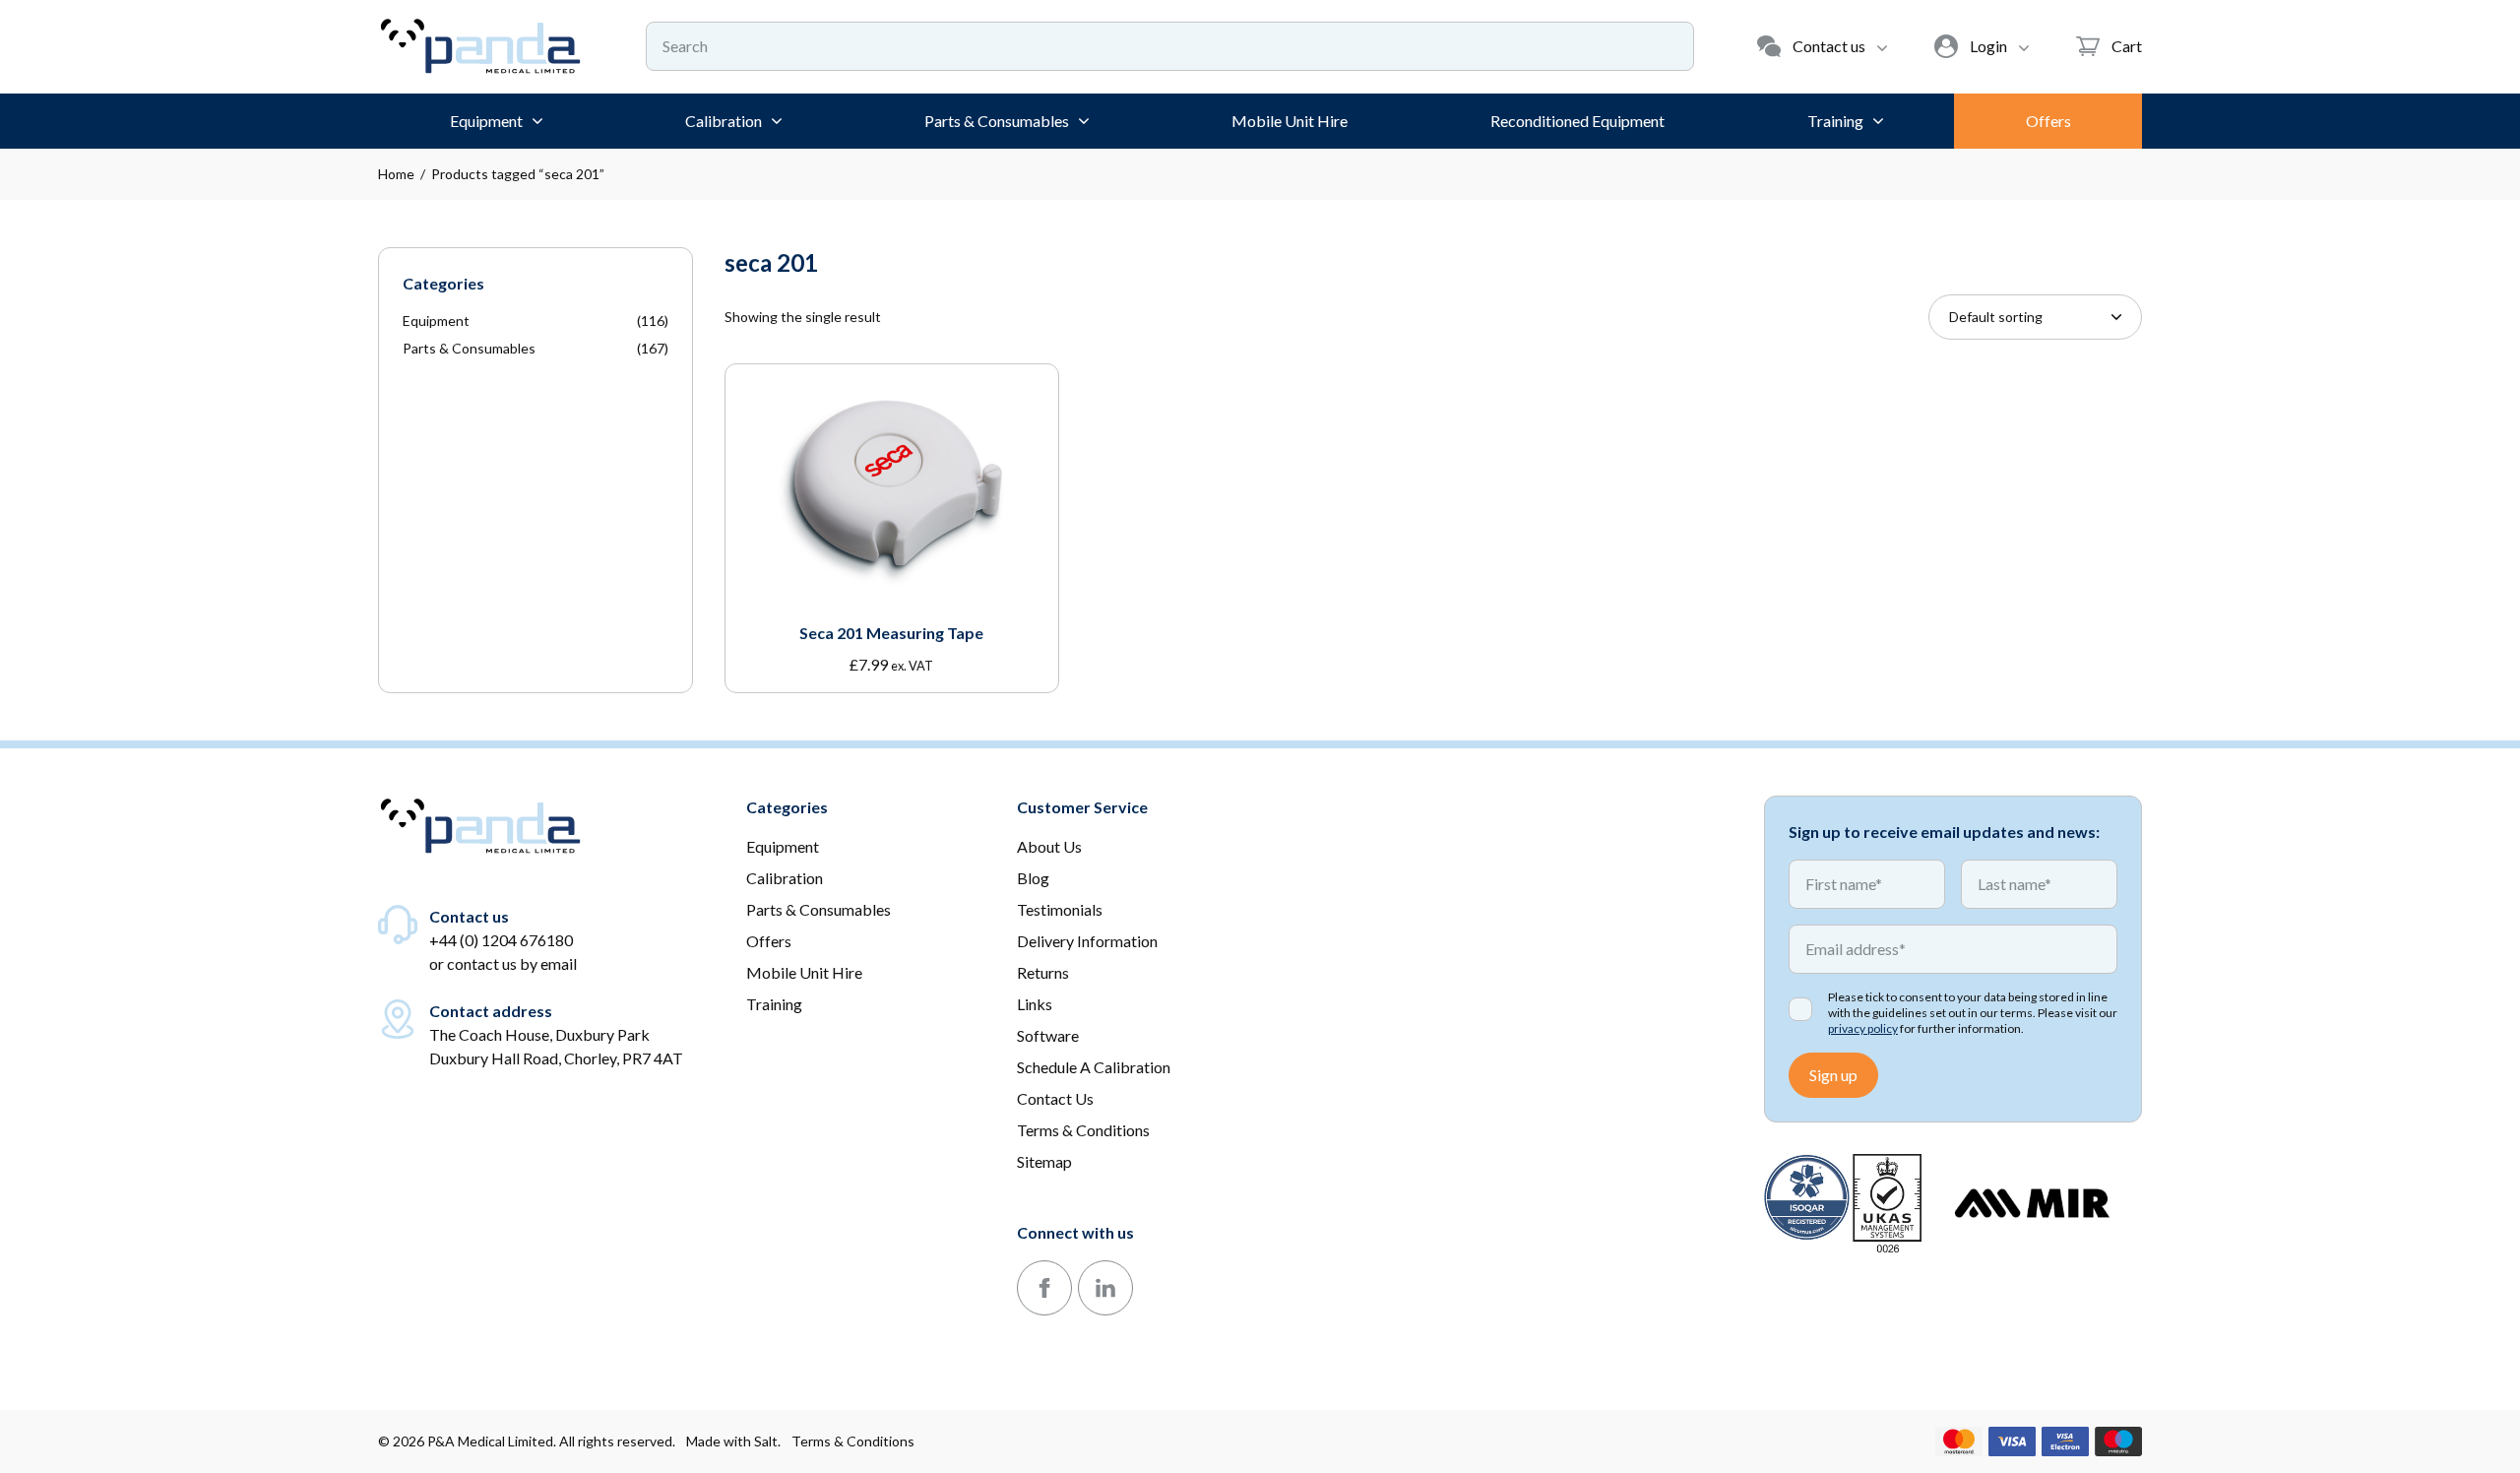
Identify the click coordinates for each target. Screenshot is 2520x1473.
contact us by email (512, 963)
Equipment (436, 320)
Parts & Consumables (469, 348)
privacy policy (1863, 1028)
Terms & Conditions (853, 1441)
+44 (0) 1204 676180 (501, 940)
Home (396, 174)
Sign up (1833, 1075)
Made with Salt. (733, 1441)
